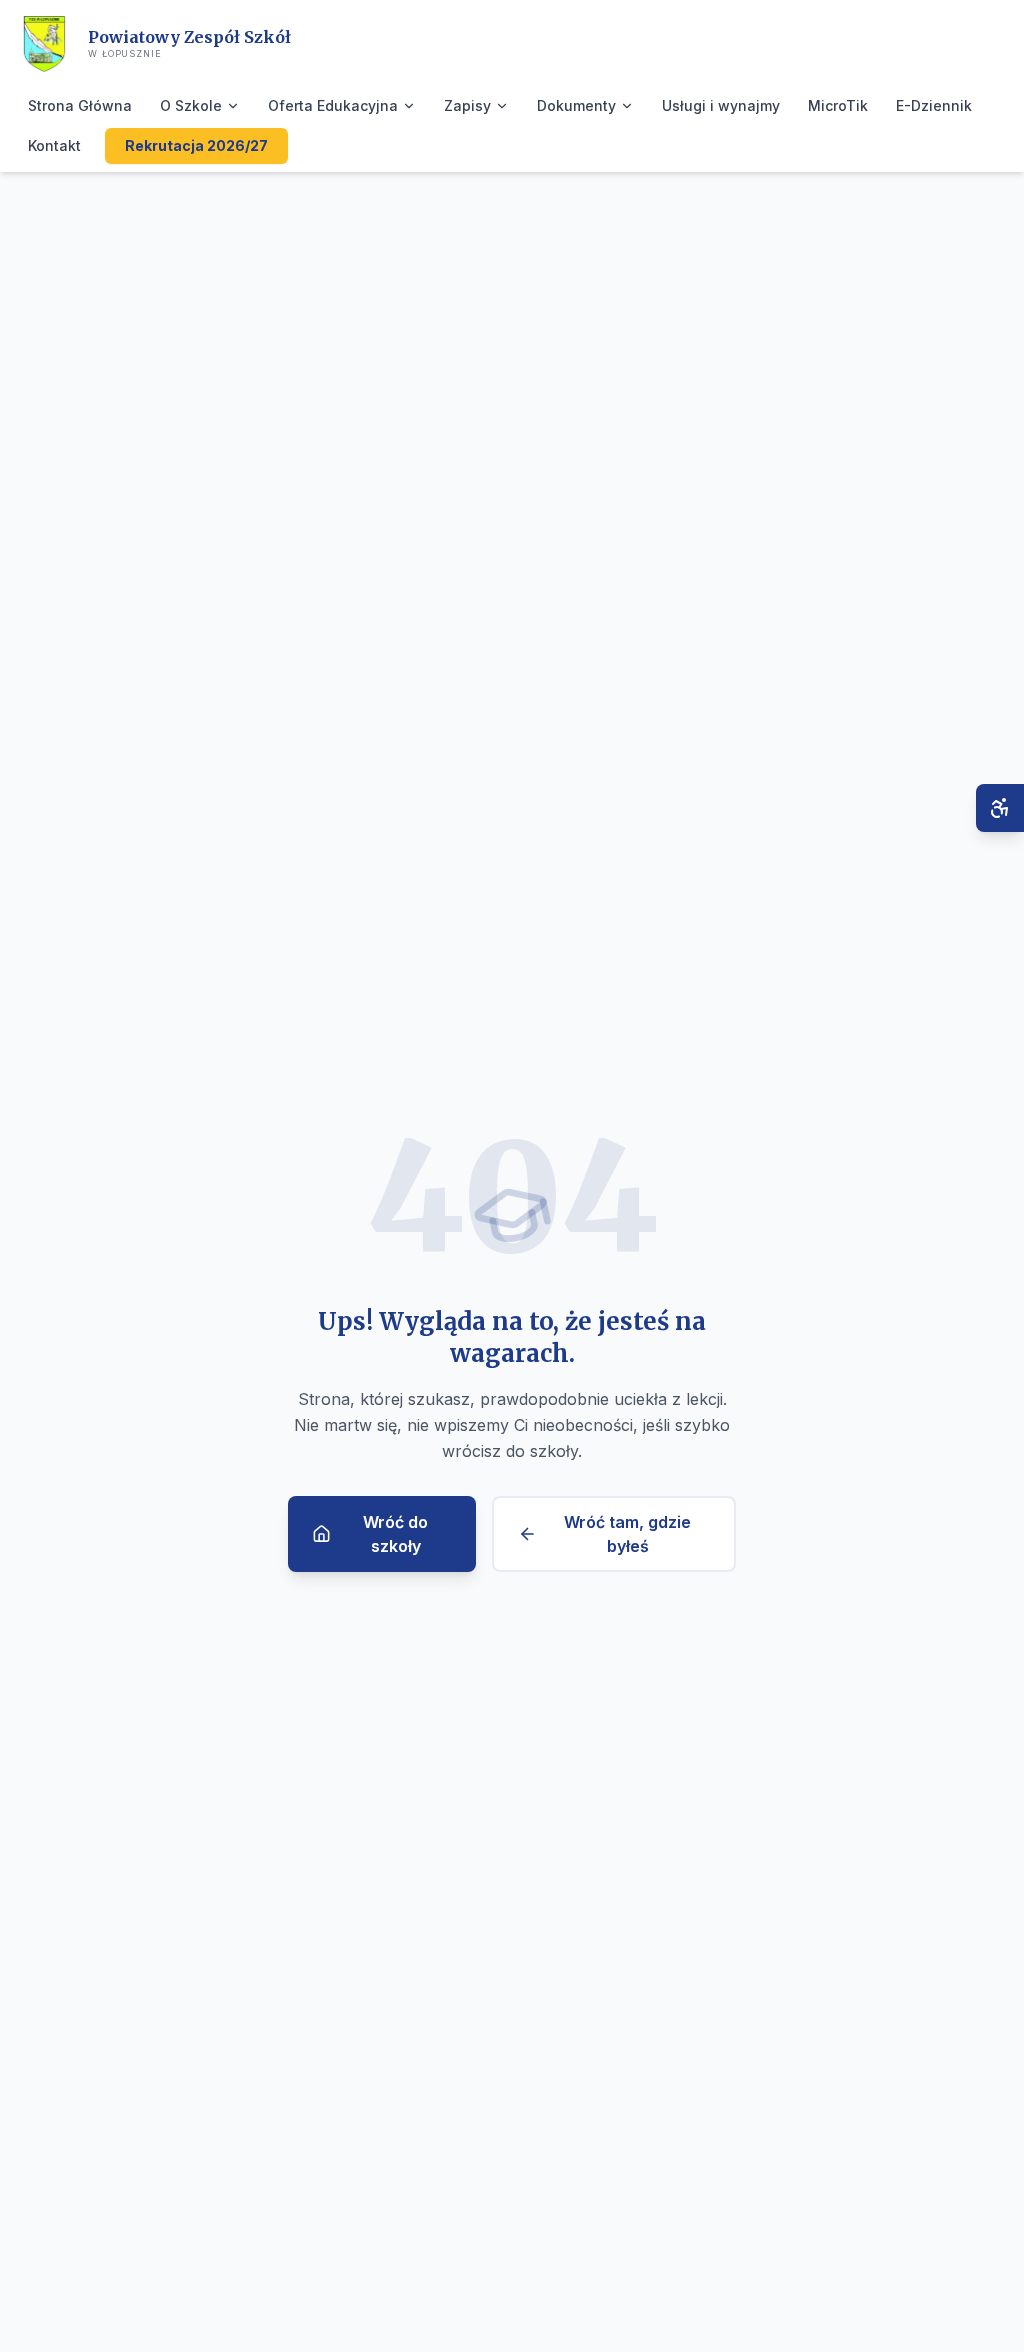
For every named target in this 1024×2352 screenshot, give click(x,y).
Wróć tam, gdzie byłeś (627, 1534)
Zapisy (467, 105)
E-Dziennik (934, 105)
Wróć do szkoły (395, 1534)
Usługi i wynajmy (721, 105)
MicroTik (838, 105)
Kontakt (54, 145)
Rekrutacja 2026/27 (196, 145)
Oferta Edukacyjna (333, 105)
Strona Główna (80, 105)
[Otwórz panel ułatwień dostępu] (1000, 808)
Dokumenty (576, 105)
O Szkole (191, 105)
